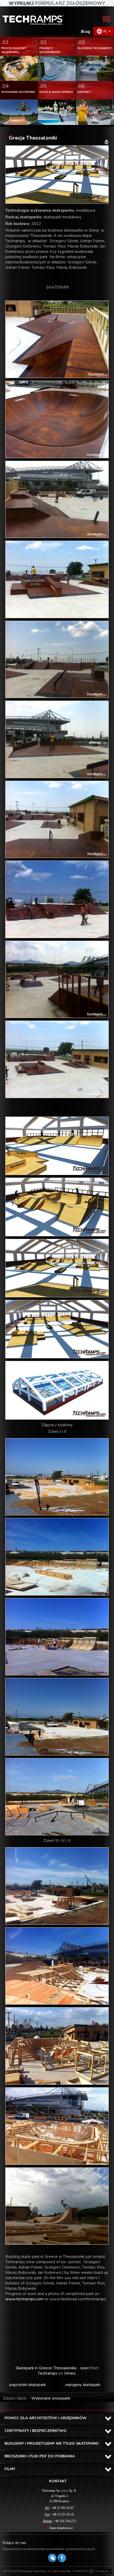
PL (105, 31)
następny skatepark (83, 2385)
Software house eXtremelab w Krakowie (100, 2571)
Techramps (47, 2373)
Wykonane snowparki (51, 2398)
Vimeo (70, 2373)
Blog (85, 32)
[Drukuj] (107, 142)
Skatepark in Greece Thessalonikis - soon (52, 2368)
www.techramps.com (25, 2299)
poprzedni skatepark (28, 2385)
